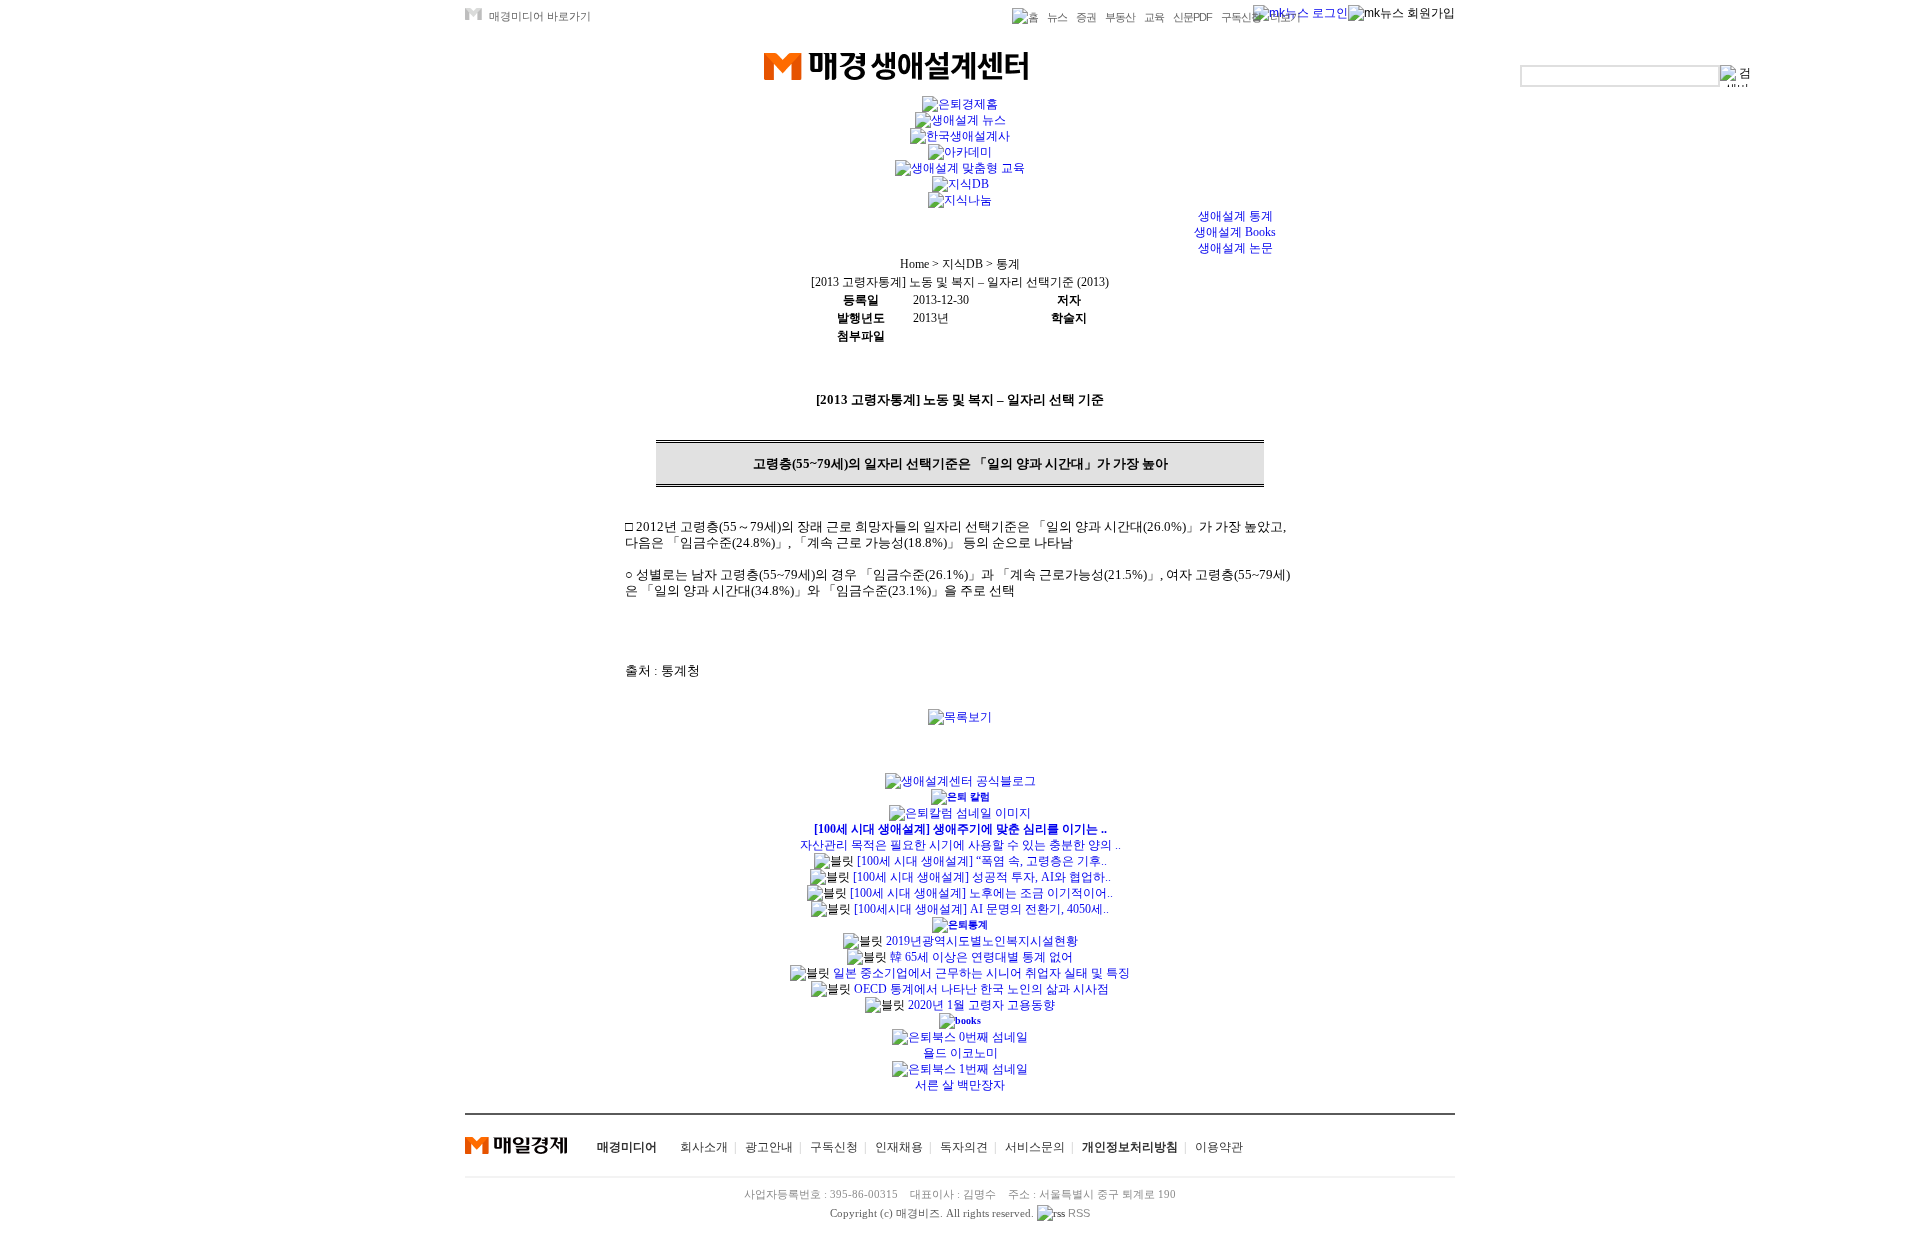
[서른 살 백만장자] (960, 1069)
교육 (1154, 17)
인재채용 (899, 1147)
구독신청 (1241, 17)
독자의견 (964, 1147)
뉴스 (1057, 17)
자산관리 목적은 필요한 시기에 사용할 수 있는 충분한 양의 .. (960, 845)
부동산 (1120, 17)
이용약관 (1219, 1147)
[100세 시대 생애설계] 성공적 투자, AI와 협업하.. (982, 877)
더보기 (1285, 17)
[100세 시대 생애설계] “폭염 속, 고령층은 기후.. (982, 861)
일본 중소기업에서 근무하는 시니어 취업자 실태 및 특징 (980, 973)
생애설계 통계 (1235, 216)
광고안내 (769, 1147)
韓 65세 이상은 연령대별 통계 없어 (980, 957)
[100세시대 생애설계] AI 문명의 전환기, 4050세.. (981, 909)
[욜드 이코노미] (960, 1037)
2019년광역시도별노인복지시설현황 (980, 941)
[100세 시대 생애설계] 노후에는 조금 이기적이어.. (981, 893)
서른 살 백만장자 (960, 1085)
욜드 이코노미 (960, 1053)
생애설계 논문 (1235, 248)
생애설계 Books (1235, 232)
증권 (1086, 17)
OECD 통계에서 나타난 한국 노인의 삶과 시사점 (980, 989)
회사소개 (704, 1147)
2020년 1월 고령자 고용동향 (980, 1005)
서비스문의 (1035, 1147)
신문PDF (1192, 17)
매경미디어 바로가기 (540, 16)
